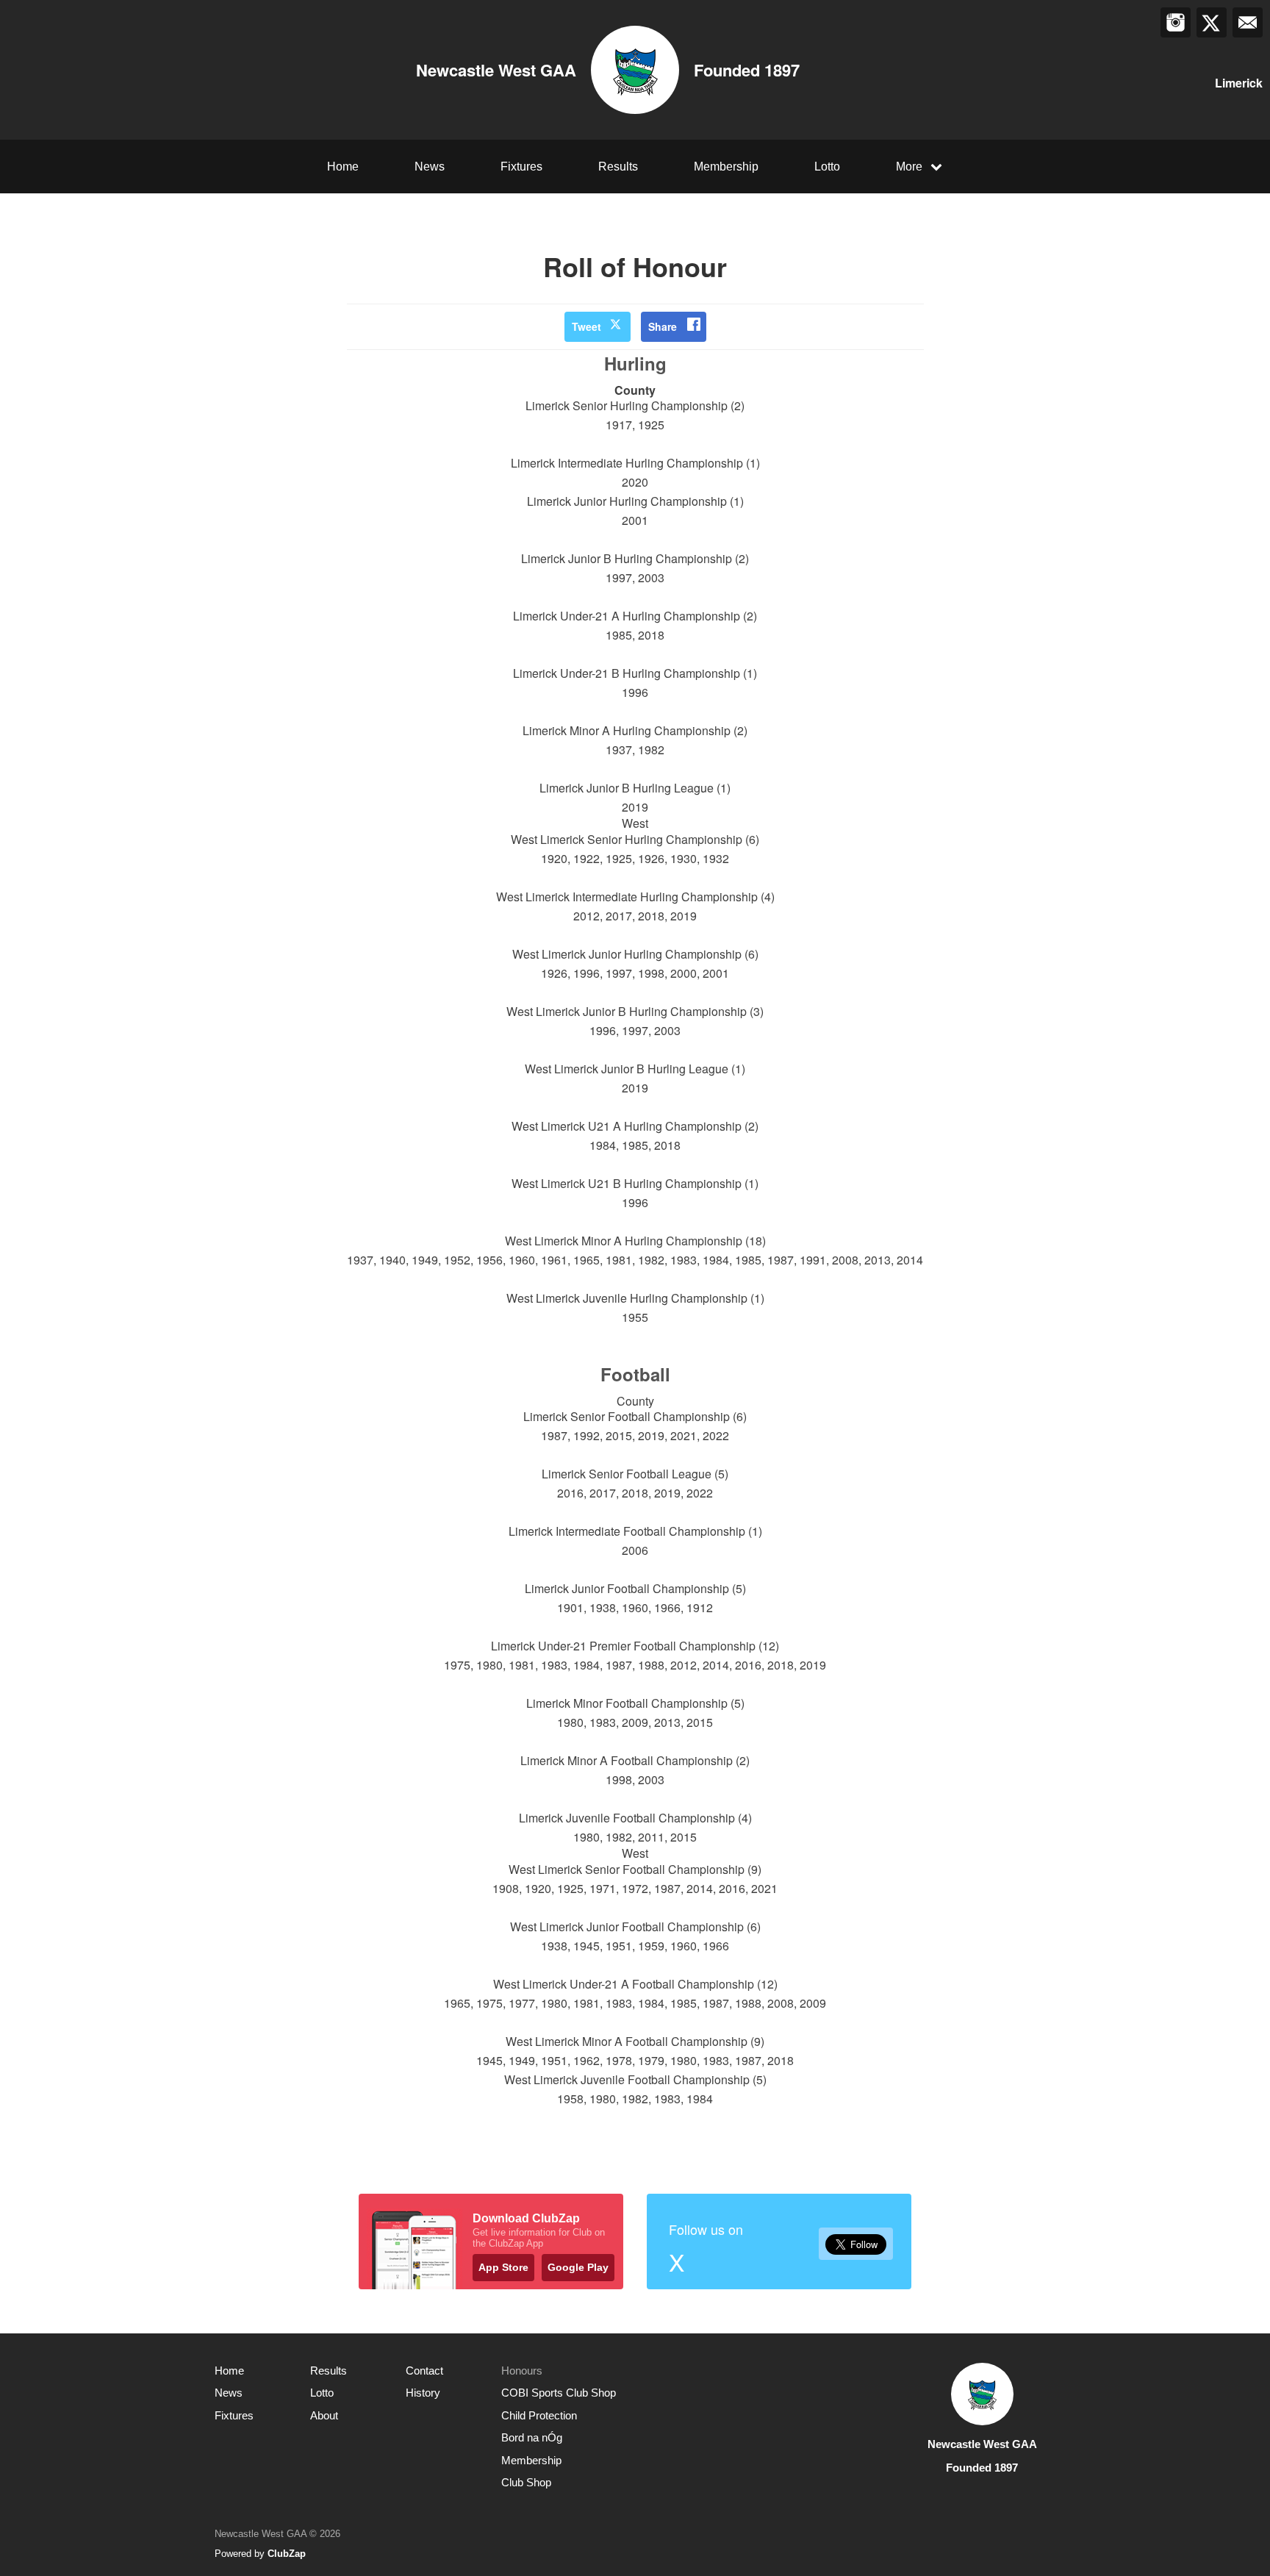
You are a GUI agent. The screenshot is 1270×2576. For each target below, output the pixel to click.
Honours (522, 2371)
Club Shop (526, 2482)
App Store (503, 2267)
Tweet (586, 326)
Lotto (827, 167)
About (324, 2415)
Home (343, 167)
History (423, 2393)
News (430, 167)
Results (618, 167)
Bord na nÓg (532, 2437)
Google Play (578, 2267)
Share (663, 326)
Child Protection (539, 2415)
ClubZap (287, 2554)
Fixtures (521, 167)
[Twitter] (1212, 22)
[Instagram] (1176, 22)
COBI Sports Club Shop (559, 2393)
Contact (424, 2371)
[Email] (1248, 22)
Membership (726, 167)
